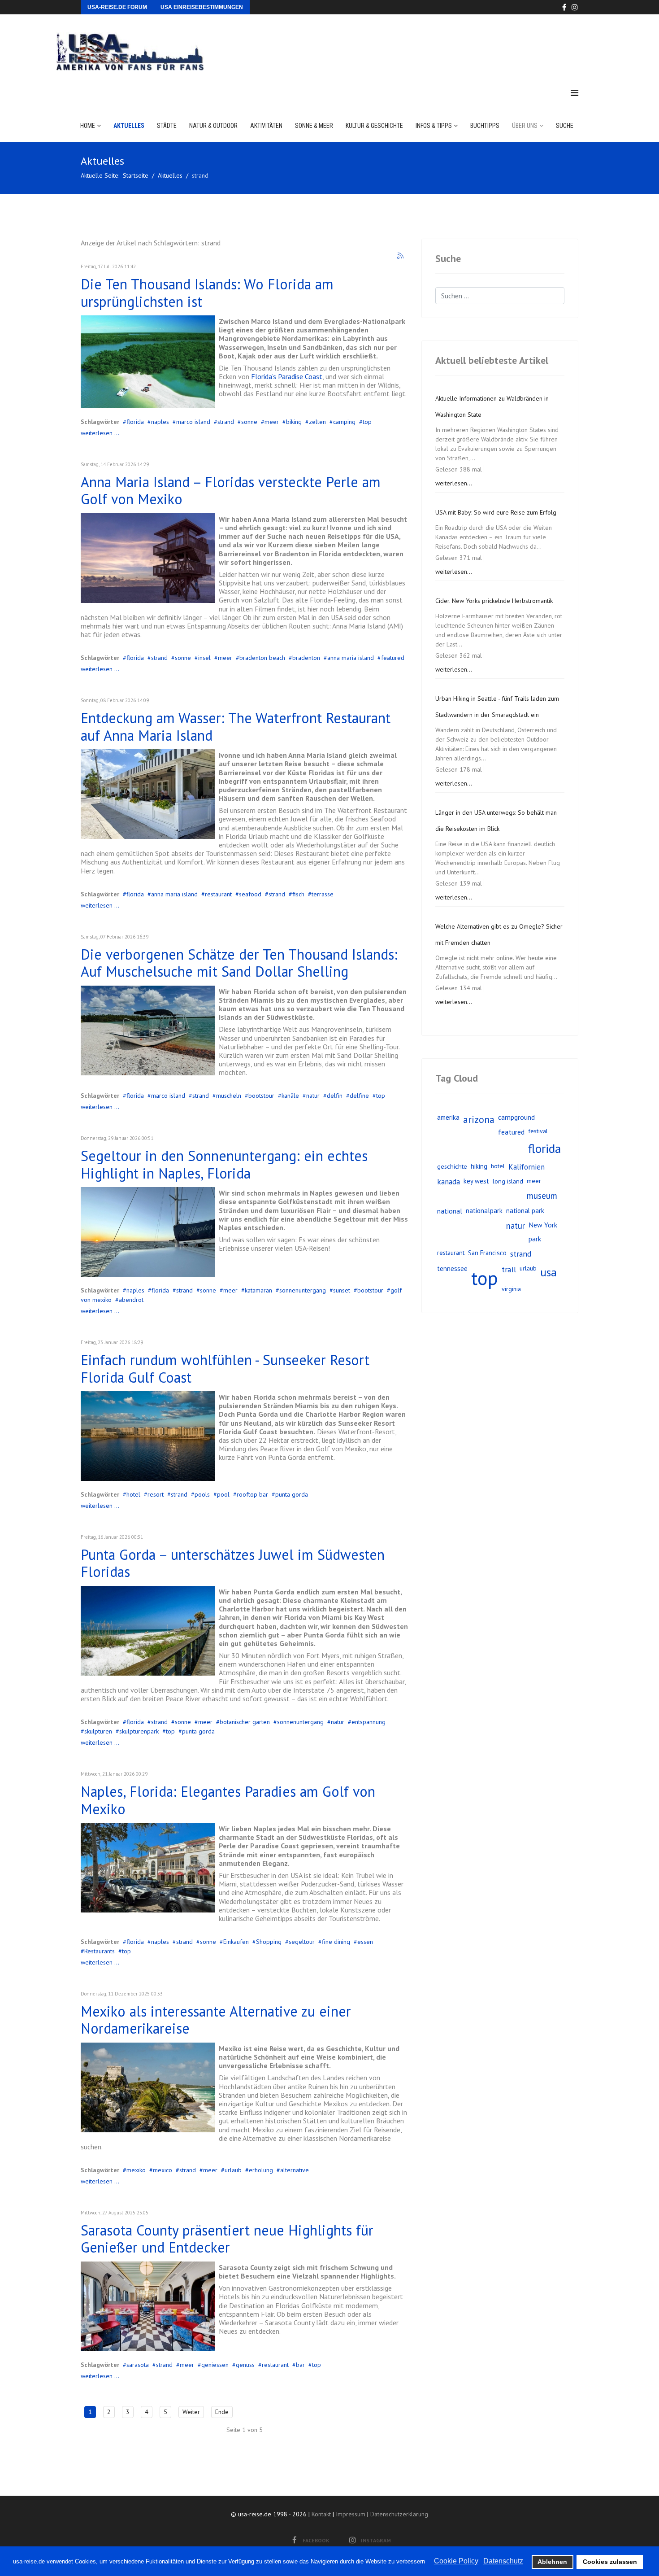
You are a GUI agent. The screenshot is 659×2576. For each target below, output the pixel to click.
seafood (250, 894)
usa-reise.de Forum (117, 7)
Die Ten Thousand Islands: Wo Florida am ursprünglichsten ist (207, 293)
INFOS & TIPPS (434, 126)
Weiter (191, 2412)
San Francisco (487, 1253)
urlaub (233, 2170)
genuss (245, 2365)
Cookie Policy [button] (456, 2561)
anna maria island (351, 658)
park (535, 1239)
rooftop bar (252, 1494)
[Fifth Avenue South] (148, 1868)
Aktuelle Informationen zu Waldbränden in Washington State (492, 406)
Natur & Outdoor (213, 126)
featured (393, 658)
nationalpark (484, 1211)
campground (516, 1117)
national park (525, 1211)
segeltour (302, 1942)
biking (294, 422)
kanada (449, 1182)
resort (156, 1494)
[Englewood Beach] (148, 1631)
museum (542, 1195)
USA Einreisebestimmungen (202, 7)
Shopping (269, 1942)
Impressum (351, 2514)
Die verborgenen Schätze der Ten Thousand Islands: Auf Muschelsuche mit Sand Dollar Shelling (239, 963)
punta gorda (292, 1494)
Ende (222, 2412)
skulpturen (98, 1731)
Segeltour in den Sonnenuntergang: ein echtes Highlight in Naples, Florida (224, 1164)
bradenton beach (262, 658)
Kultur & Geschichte (374, 126)
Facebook (316, 2540)
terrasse (323, 894)
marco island (193, 422)
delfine (359, 1096)
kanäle (290, 1096)
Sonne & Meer (314, 126)
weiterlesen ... (100, 433)
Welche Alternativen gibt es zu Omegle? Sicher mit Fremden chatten (499, 934)
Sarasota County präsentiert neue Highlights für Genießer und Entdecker (227, 2239)
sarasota (138, 2365)
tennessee (452, 1268)
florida (135, 422)
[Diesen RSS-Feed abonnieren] (401, 256)
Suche (565, 126)
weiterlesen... (454, 483)
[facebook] (564, 7)
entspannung (369, 1722)
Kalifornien (527, 1167)
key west (476, 1181)
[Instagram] (575, 7)
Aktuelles (129, 126)
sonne (249, 422)
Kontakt (321, 2514)
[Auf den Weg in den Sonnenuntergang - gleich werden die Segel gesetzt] (148, 1232)
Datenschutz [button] (503, 2561)
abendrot (131, 1300)
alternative (295, 2170)
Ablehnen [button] (552, 2562)
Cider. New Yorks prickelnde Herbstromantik (494, 601)
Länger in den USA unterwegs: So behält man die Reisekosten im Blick (496, 821)
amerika (448, 1117)
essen (365, 1942)
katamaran (258, 1290)
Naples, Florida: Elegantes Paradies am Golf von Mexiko (228, 1800)
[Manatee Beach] (148, 558)
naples (160, 422)
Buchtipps (485, 126)
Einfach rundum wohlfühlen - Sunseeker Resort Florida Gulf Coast (225, 1368)
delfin (335, 1096)
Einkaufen (236, 1942)
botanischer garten (245, 1722)
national (450, 1211)
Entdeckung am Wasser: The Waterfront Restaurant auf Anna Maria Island (236, 726)
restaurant (218, 894)
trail (509, 1269)
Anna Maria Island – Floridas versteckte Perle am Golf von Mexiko (231, 490)
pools (202, 1494)
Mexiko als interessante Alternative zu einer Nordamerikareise (216, 2020)
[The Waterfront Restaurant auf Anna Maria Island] (148, 794)
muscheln (229, 1096)
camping (344, 422)
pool (223, 1494)
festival (538, 1131)
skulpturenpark (139, 1731)
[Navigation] (574, 93)
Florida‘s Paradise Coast (287, 376)
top (367, 422)
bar (300, 2365)
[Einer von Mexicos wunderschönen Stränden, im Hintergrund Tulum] (148, 2087)
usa (548, 1272)
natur (313, 1096)
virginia (511, 1289)
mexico (163, 2170)
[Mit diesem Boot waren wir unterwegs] (148, 1030)
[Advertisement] (414, 42)
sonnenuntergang (303, 1290)
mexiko (136, 2170)
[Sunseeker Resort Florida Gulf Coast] (148, 1436)
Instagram (376, 2540)
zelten (317, 422)
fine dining (336, 1942)
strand (226, 422)
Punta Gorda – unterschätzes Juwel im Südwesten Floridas (233, 1563)
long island (508, 1181)
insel (204, 658)
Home (88, 126)
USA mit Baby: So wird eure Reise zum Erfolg (496, 512)
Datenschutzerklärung (399, 2514)
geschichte (452, 1166)
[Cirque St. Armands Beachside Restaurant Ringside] (148, 2306)
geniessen (215, 2365)
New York (543, 1225)
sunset (342, 1290)
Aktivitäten (266, 126)
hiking (479, 1166)
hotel (133, 1494)
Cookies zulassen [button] (610, 2562)
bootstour (261, 1096)
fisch (298, 894)
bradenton (306, 658)
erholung (261, 2170)
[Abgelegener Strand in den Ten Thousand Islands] (148, 362)
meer (272, 422)
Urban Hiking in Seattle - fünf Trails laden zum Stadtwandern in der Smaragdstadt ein (497, 707)
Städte (167, 126)
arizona (479, 1119)
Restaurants (100, 1951)
